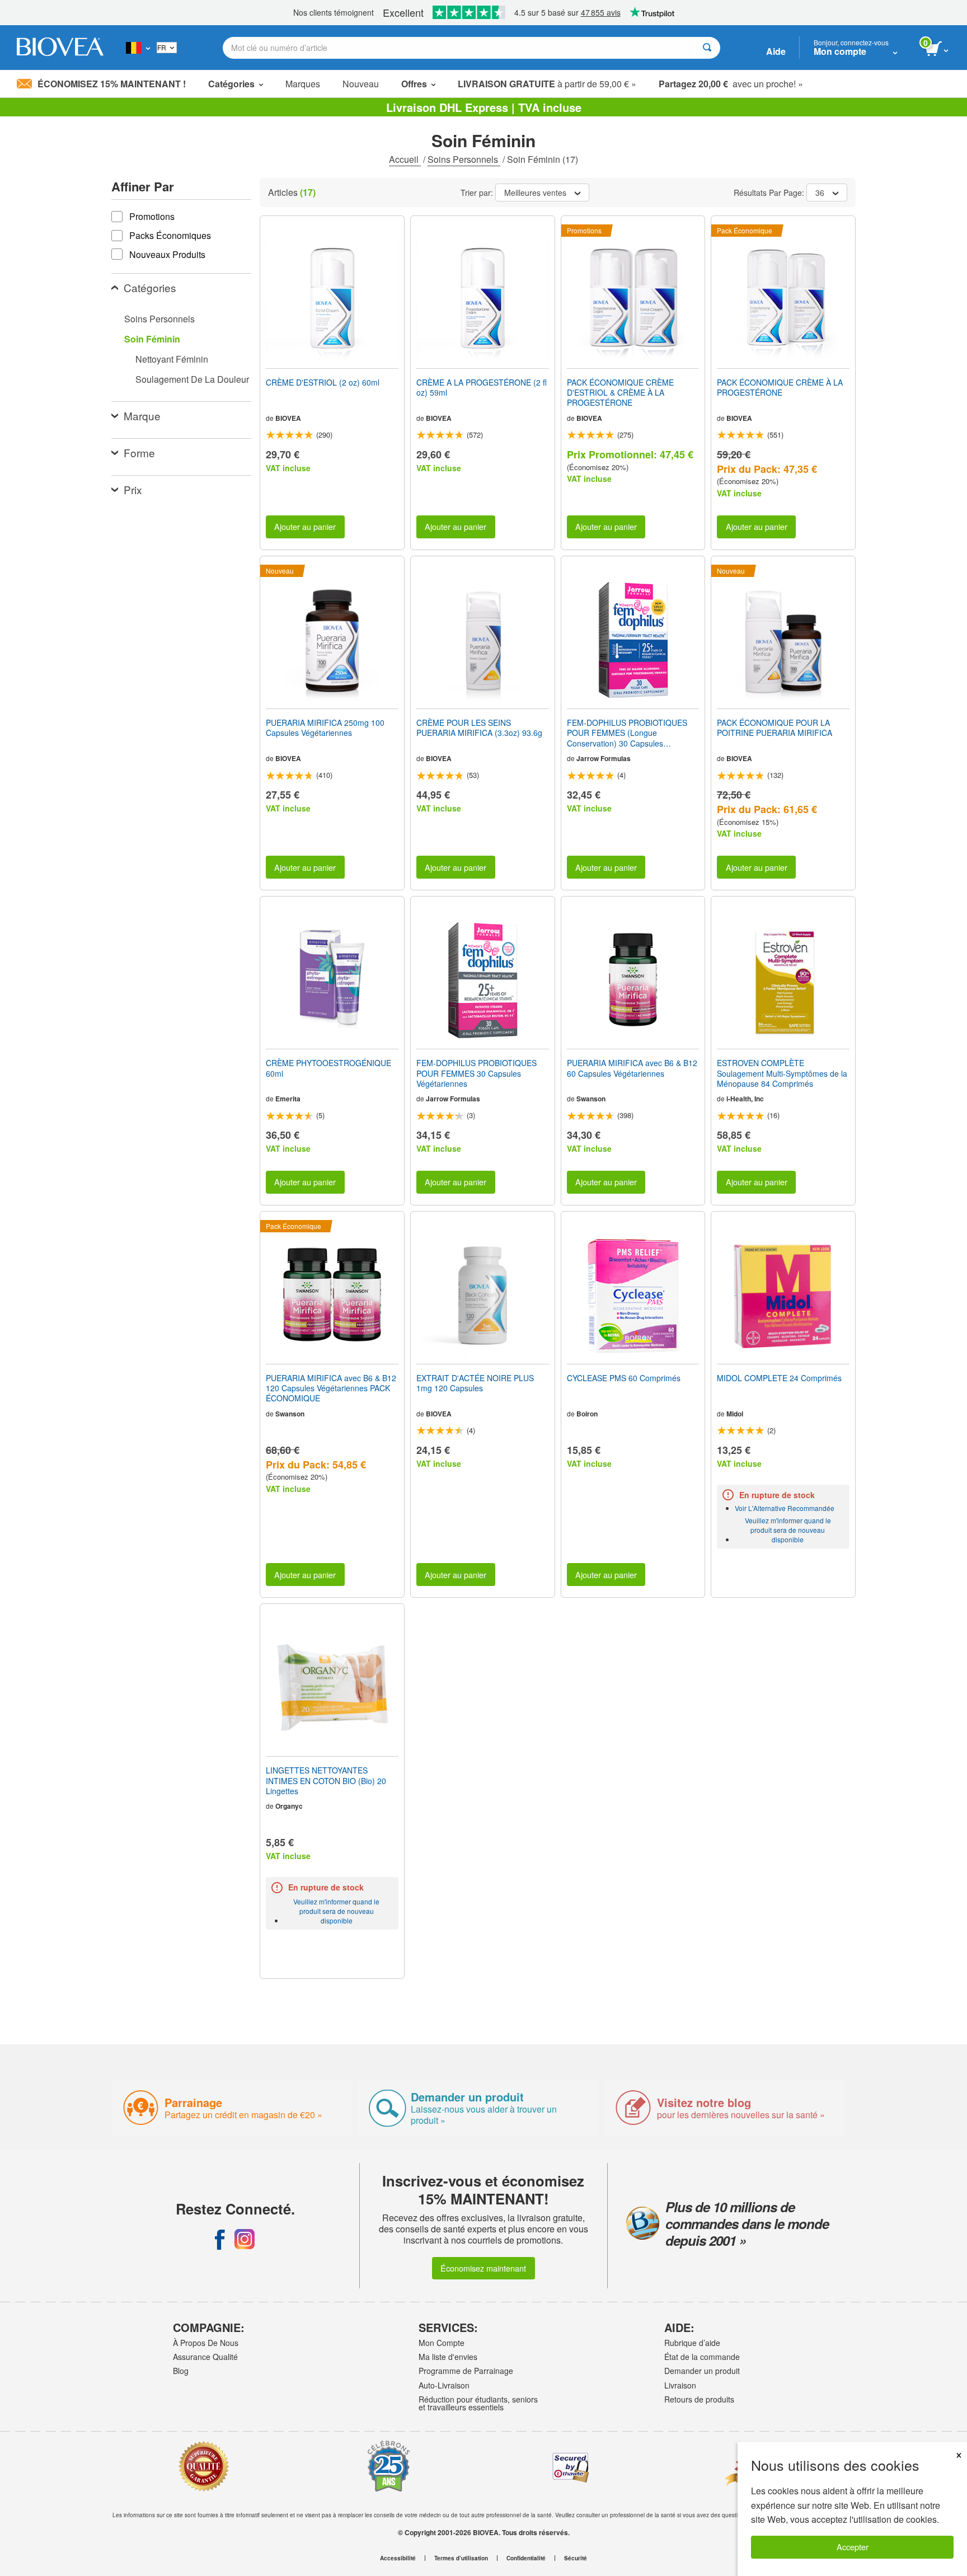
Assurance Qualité (205, 2357)
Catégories (150, 287)
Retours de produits (699, 2399)
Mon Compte (442, 2343)
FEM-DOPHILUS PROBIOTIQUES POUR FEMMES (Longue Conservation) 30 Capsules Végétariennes (627, 733)
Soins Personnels (464, 159)
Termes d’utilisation (461, 2558)
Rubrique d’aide (692, 2343)
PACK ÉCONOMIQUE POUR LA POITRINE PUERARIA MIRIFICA (774, 728)
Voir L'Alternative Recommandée (785, 1508)
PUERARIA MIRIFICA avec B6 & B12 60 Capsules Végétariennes (632, 1068)
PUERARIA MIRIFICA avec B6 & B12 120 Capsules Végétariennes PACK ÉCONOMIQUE (331, 1388)
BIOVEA (288, 418)
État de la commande (702, 2357)
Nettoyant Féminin (172, 359)
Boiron (587, 1414)
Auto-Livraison (444, 2385)
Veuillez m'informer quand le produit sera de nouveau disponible (788, 1530)
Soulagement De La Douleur (192, 379)
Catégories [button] (231, 84)
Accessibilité (398, 2558)
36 (820, 193)
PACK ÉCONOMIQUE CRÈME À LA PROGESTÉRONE (780, 387)
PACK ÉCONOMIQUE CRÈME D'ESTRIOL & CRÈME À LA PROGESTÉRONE (620, 393)
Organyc (289, 1806)
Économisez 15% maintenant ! (112, 84)
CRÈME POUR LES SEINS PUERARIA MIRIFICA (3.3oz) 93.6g (479, 728)
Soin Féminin (152, 339)
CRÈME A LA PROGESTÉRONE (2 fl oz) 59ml (482, 387)
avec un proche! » (731, 84)
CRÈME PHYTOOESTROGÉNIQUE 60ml (328, 1068)
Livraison (680, 2385)
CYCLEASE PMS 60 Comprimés (624, 1378)
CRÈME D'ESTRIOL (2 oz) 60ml (323, 382)
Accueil (405, 159)
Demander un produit (702, 2371)
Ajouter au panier (305, 526)
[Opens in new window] (220, 2239)
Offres (414, 84)
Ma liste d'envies (448, 2357)
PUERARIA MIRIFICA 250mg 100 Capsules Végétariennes (325, 728)
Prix (133, 489)
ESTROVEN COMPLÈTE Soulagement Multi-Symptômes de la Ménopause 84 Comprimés (782, 1073)
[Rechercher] (707, 48)
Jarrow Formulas (604, 758)
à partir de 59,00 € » (547, 84)
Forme (139, 452)
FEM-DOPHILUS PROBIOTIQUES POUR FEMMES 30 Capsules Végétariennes (477, 1073)
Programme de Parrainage (466, 2371)
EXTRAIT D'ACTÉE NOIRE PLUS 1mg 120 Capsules (475, 1383)
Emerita (288, 1099)
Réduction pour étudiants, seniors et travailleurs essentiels (478, 2403)
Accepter (853, 2547)
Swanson (591, 1099)
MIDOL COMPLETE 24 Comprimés (779, 1378)
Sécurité (576, 2558)
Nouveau (361, 84)
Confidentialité (526, 2558)
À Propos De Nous (206, 2343)
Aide (776, 51)
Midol (735, 1414)
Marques (303, 84)
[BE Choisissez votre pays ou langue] (138, 48)
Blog (181, 2371)
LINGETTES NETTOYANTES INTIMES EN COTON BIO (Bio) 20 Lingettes (326, 1780)
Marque (142, 416)
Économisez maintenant (483, 2268)
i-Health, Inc (745, 1099)
